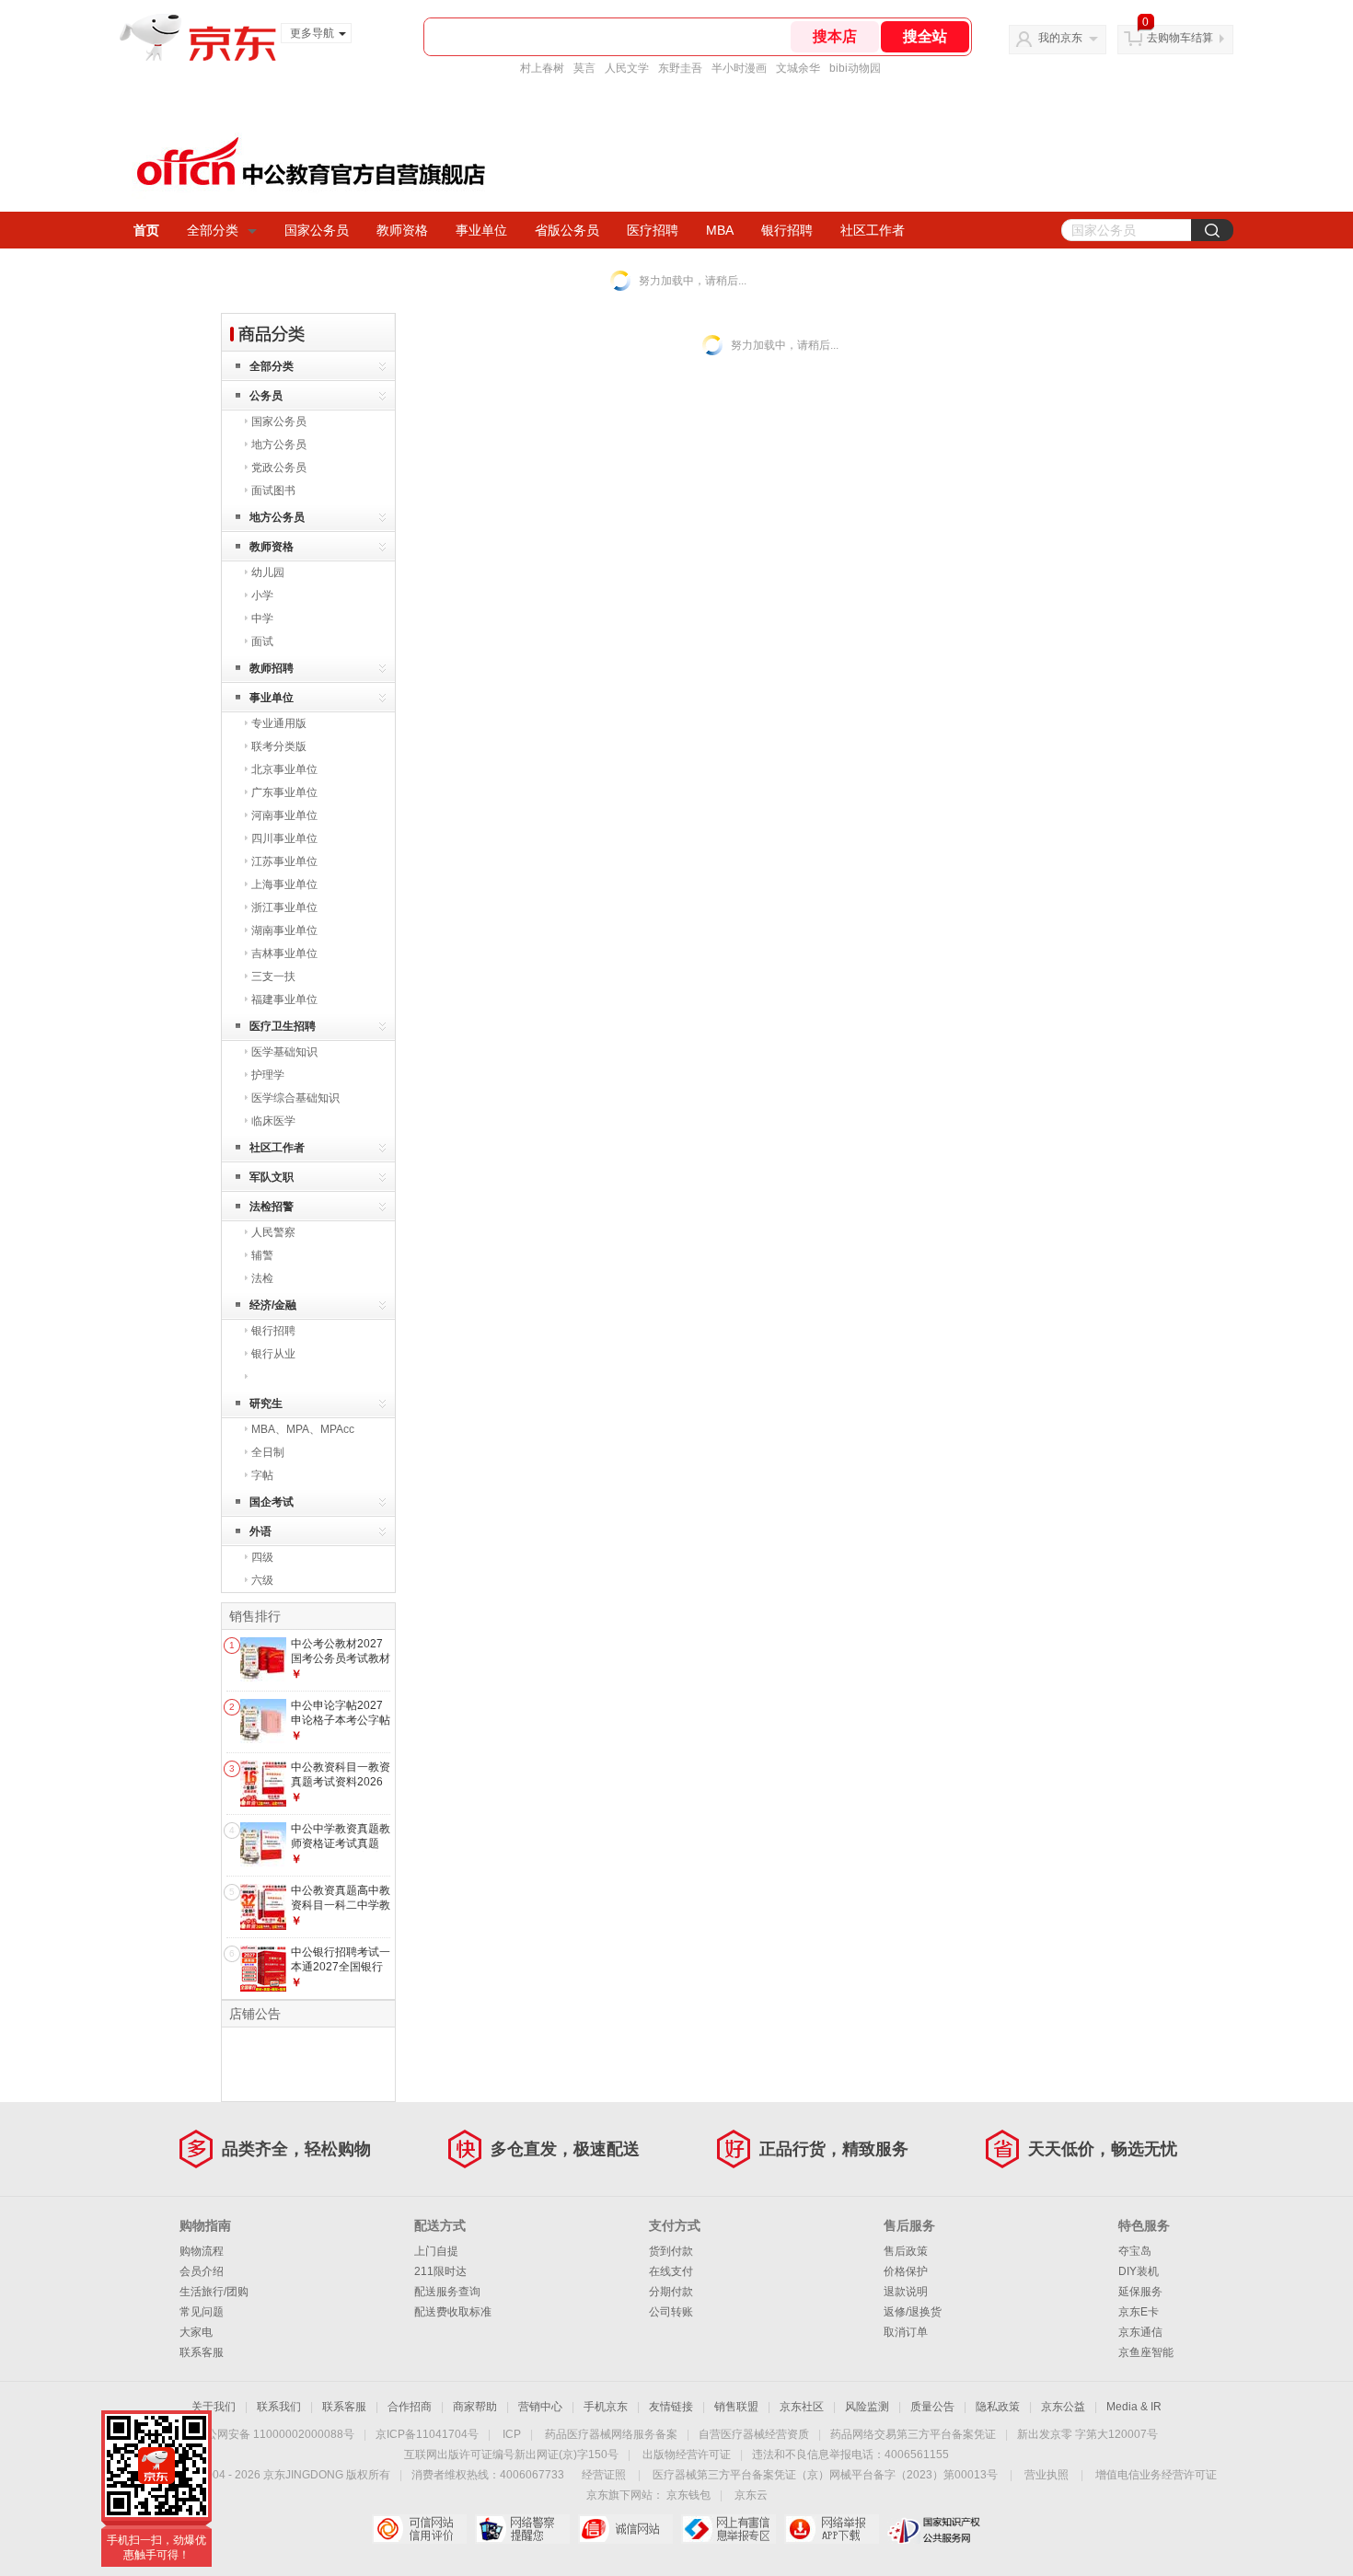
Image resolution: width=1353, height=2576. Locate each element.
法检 (262, 1278)
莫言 (584, 68)
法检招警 (272, 1207)
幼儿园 (268, 572)
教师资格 (402, 230)
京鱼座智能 (1146, 2352)
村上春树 (542, 68)
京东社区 (802, 2407)
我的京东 (1060, 38)
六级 (262, 1580)
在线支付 (671, 2271)
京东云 (751, 2495)
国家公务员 (317, 230)
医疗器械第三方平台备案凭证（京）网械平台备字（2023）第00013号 (825, 2475)
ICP (512, 2434)
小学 (262, 595)
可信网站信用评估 (419, 2529)
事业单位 (481, 230)
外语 (260, 1531)
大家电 (196, 2332)
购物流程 (202, 2251)
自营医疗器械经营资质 (754, 2434)
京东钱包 (688, 2495)
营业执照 (1047, 2475)
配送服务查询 (447, 2292)
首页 (146, 230)
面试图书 (273, 491)
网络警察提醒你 (522, 2529)
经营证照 (604, 2475)
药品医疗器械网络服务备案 (611, 2434)
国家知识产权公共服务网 (935, 2529)
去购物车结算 (1180, 38)
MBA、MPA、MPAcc (303, 1429)
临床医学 (273, 1121)
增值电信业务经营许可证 (1156, 2475)
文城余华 (798, 68)
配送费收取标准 (453, 2312)
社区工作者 (873, 230)
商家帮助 (475, 2407)
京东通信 (1140, 2332)
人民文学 (627, 68)
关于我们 (214, 2407)
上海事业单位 (284, 884)
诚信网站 (625, 2529)
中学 (262, 618)
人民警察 (273, 1232)
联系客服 (202, 2352)
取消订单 (906, 2332)
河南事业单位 (284, 815)
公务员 (266, 396)
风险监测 (867, 2407)
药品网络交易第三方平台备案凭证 (913, 2434)
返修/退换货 (913, 2312)
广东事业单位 (284, 792)
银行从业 (273, 1354)
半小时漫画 (739, 68)
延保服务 (1140, 2292)
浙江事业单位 (284, 907)
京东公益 (1063, 2407)
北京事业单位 (284, 769)
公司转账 (671, 2312)
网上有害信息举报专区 (729, 2529)
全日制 (268, 1452)
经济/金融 (273, 1305)
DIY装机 (1139, 2271)
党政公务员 (279, 468)
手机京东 (606, 2407)
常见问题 (202, 2312)
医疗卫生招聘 (283, 1026)
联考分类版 (279, 746)
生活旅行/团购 (214, 2292)
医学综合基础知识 (295, 1098)
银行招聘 (787, 230)
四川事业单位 (284, 838)
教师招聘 (272, 668)
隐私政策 (998, 2407)
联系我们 (279, 2407)
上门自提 (436, 2251)
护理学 (268, 1075)
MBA (720, 230)
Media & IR (1134, 2407)
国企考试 (272, 1502)
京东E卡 (1139, 2312)
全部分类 (213, 230)
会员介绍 (202, 2271)
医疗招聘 (653, 230)
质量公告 (932, 2407)
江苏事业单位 (284, 861)
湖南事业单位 (284, 930)
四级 (262, 1557)
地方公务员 (279, 445)
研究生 (266, 1404)
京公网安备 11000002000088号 (275, 2434)
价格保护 (906, 2271)
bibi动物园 (855, 68)
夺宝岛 (1135, 2251)
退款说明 (906, 2292)
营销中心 (540, 2407)
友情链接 (671, 2407)
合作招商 (410, 2407)
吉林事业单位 (284, 953)
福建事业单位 (284, 999)
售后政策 (906, 2251)
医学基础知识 (284, 1052)
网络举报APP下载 (832, 2529)
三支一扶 (273, 976)
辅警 (262, 1255)
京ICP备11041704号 (427, 2434)
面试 (262, 641)
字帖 (262, 1475)
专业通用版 (279, 723)
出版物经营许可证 (687, 2455)
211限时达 (440, 2271)
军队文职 (272, 1177)
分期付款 (671, 2292)
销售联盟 (736, 2407)
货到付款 (671, 2251)
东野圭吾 (680, 68)
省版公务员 (567, 230)
